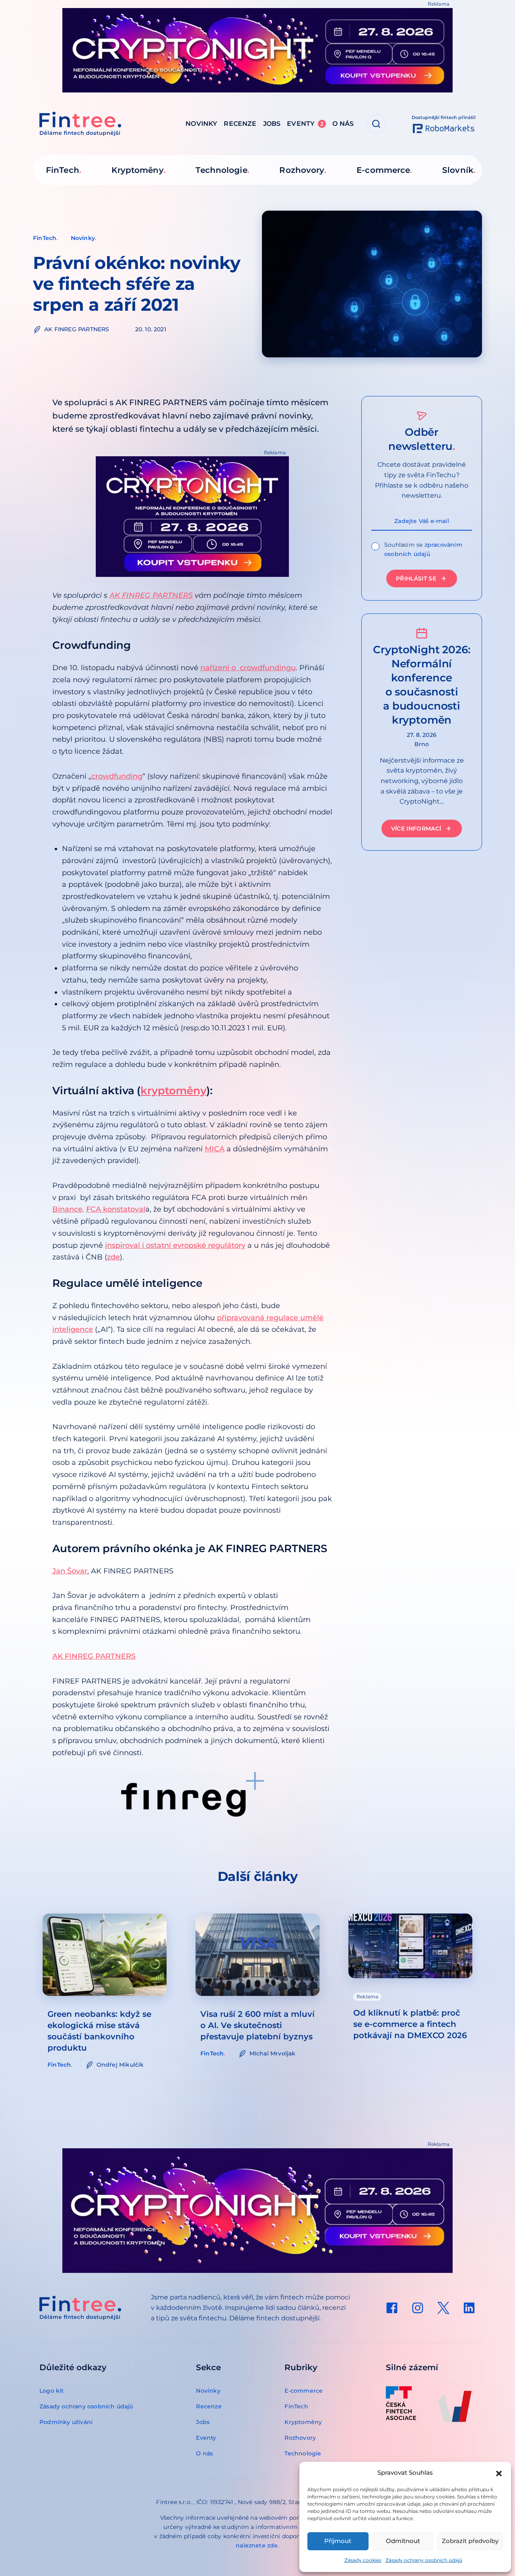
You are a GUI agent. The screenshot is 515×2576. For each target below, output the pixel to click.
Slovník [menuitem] (458, 170)
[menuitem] (392, 2308)
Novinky (83, 238)
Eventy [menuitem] (305, 124)
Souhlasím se (423, 549)
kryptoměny (173, 1091)
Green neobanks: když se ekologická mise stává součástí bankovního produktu (99, 2031)
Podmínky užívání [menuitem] (66, 2422)
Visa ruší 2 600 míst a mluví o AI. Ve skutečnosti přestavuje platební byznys (257, 2025)
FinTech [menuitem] (63, 170)
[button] (499, 2473)
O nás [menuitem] (343, 124)
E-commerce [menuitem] (383, 170)
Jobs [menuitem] (272, 124)
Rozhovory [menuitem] (302, 170)
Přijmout (338, 2541)
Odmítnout (403, 2541)
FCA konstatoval (116, 1209)
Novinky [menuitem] (201, 124)
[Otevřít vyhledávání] (376, 124)
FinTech (45, 238)
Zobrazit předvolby (470, 2541)
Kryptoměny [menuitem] (138, 170)
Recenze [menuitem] (240, 124)
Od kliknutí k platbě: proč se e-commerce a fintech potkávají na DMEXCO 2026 (410, 2024)
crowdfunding (117, 776)
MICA (215, 1149)
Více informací (416, 829)
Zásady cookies (363, 2560)
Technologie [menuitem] (221, 170)
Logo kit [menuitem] (52, 2391)
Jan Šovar (70, 1571)
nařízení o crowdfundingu (248, 668)
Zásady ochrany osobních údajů (424, 2560)
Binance (67, 1209)
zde (113, 1257)
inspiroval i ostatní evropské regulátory (175, 1245)
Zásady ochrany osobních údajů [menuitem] (86, 2406)
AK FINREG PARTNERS (151, 595)
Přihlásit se (416, 578)
